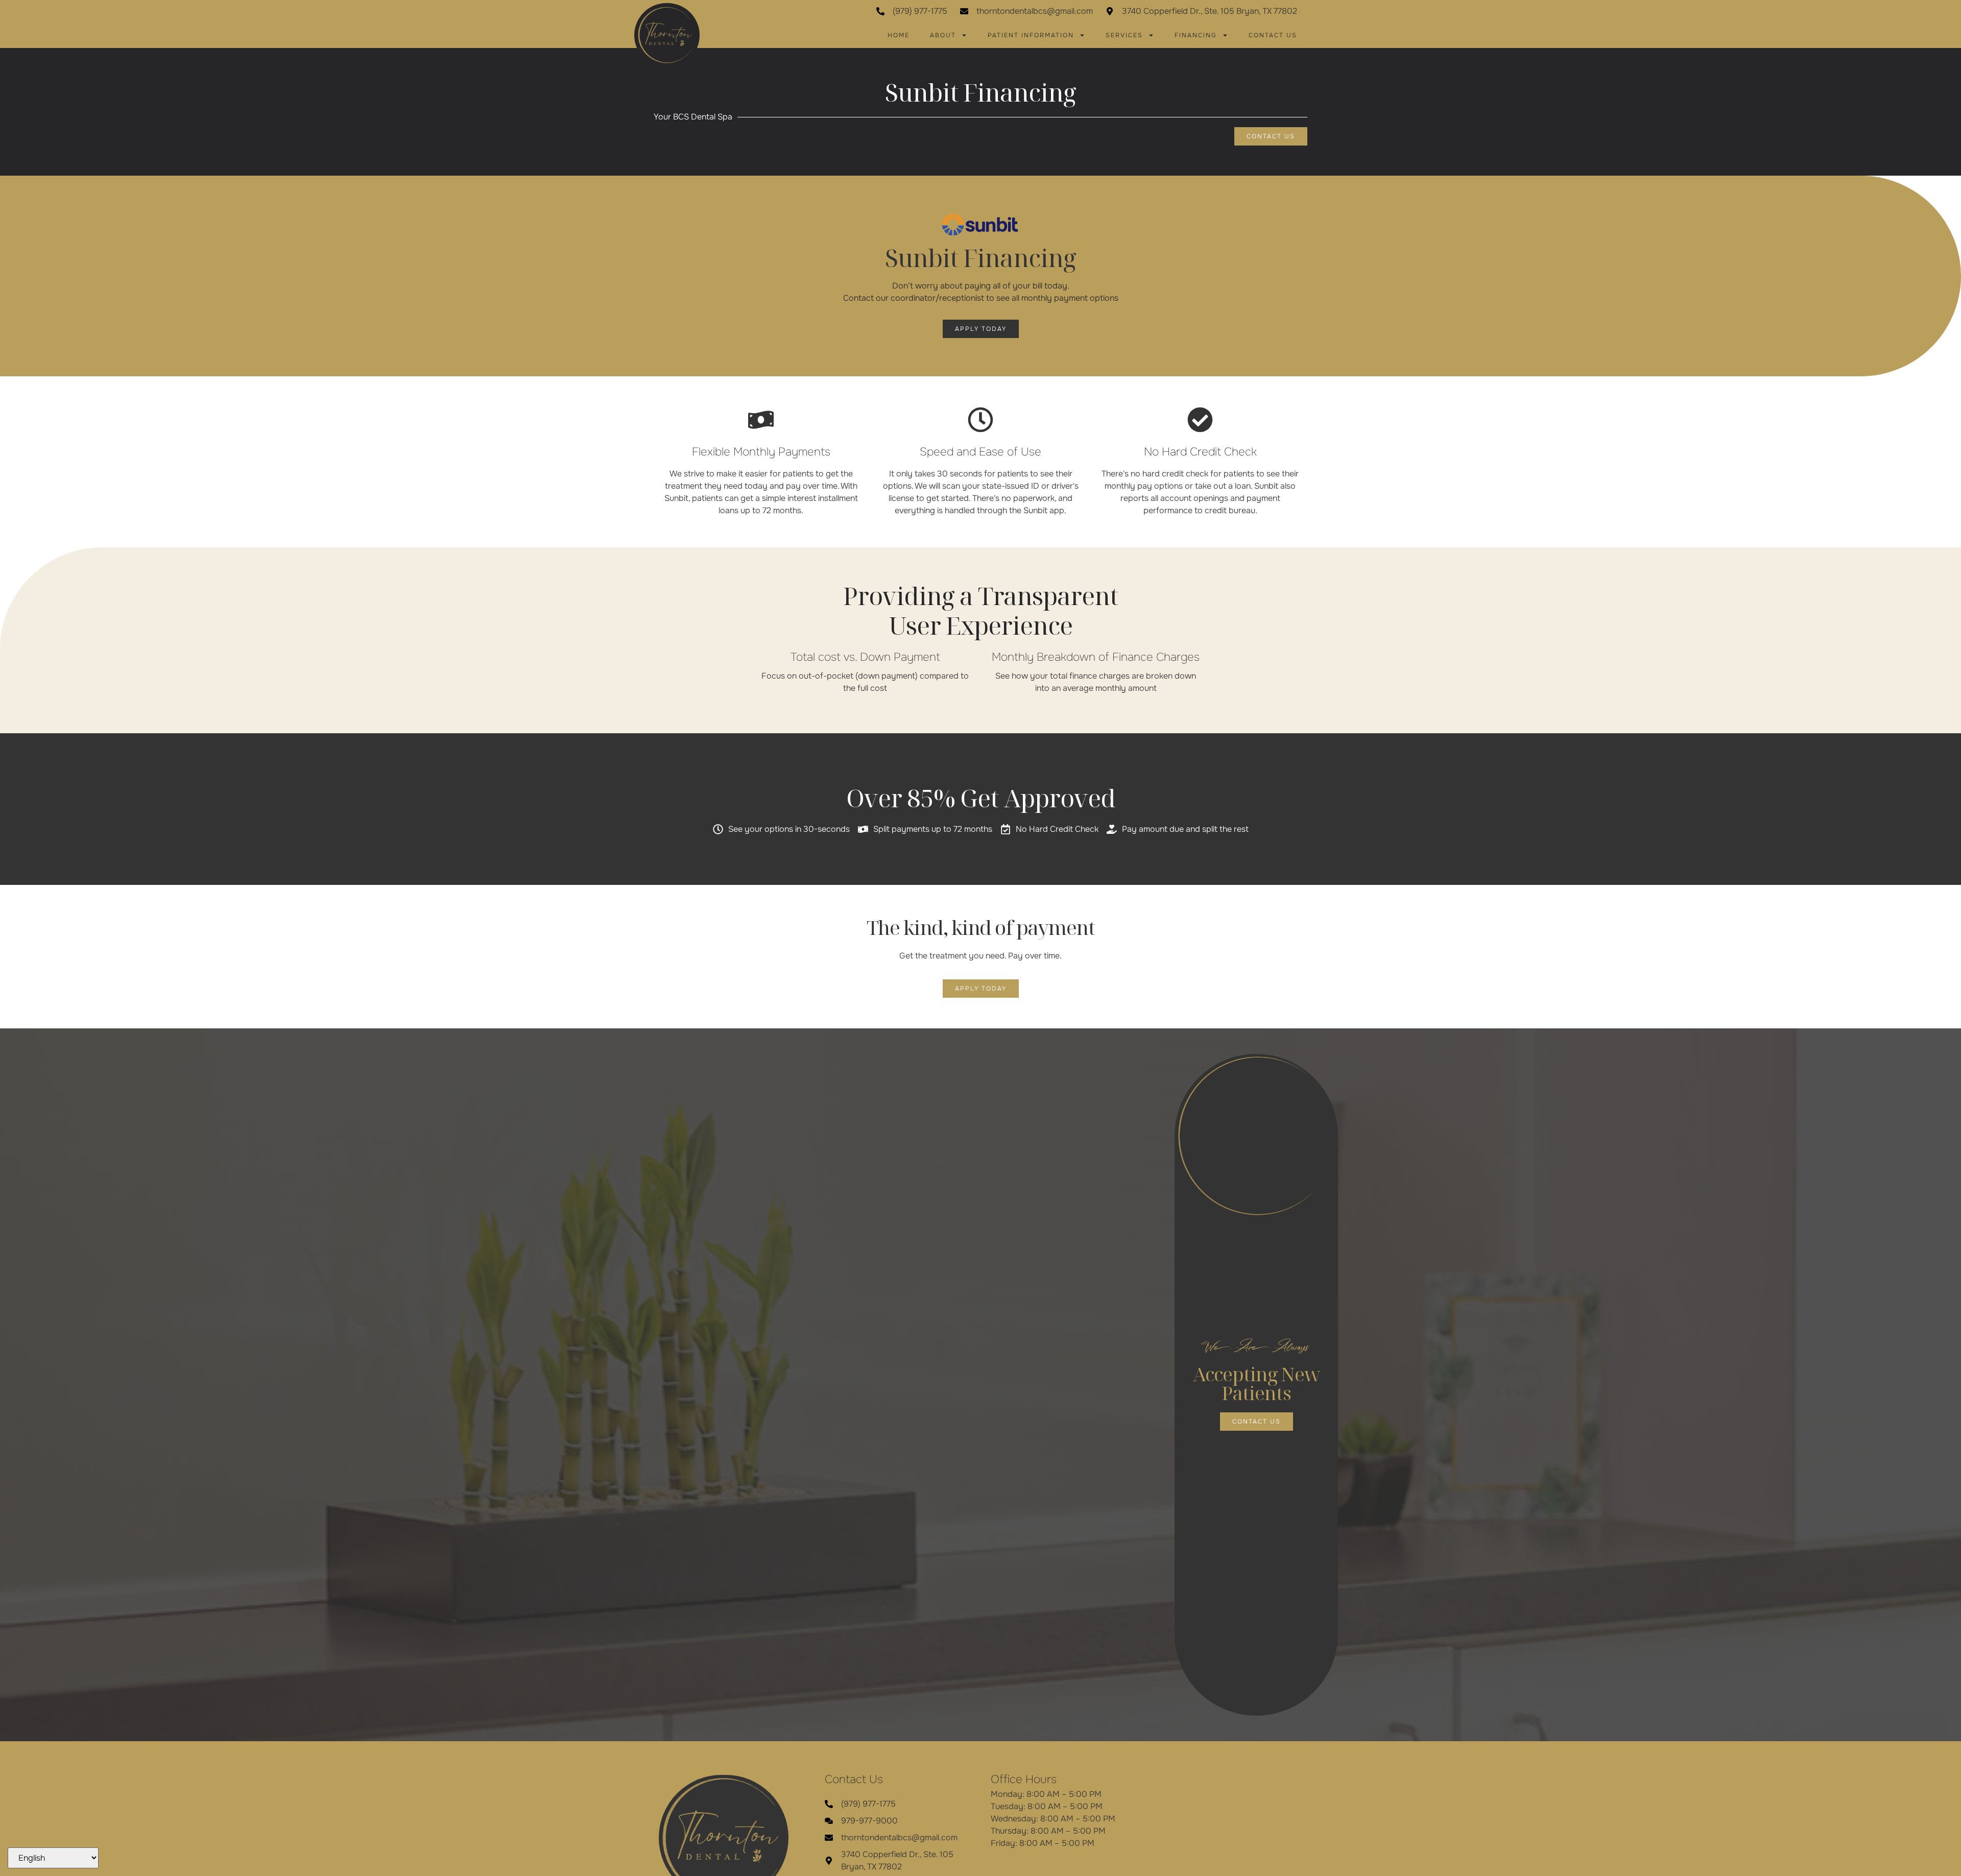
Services (1124, 35)
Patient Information (1031, 35)
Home (899, 35)
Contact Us (1273, 35)
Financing (1196, 35)
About (943, 35)
